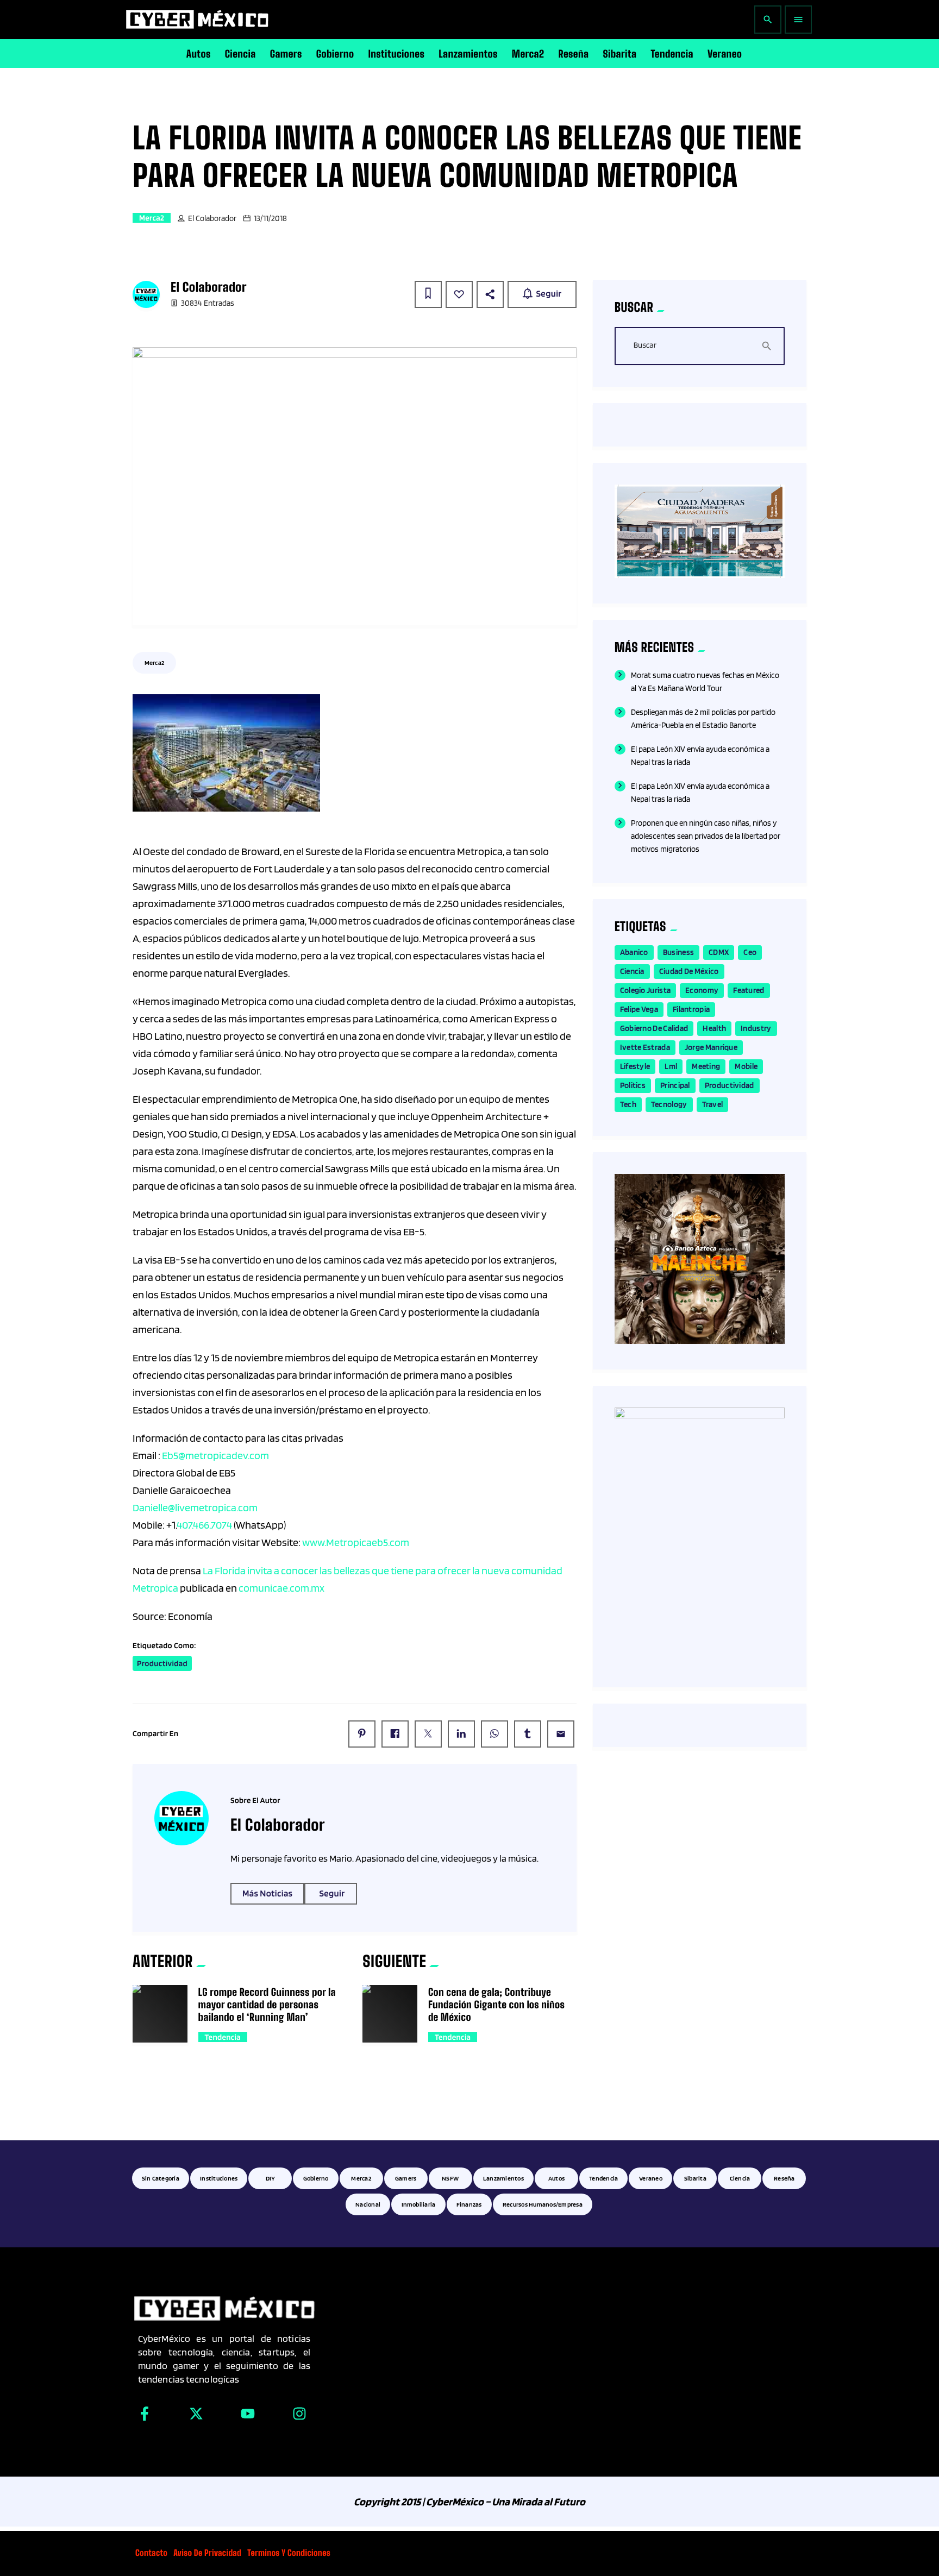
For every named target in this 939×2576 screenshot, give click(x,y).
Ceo (750, 952)
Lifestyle (635, 1066)
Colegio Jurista (646, 990)
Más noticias (267, 1894)
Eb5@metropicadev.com (215, 1455)
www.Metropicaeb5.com (356, 1542)
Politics (633, 1085)
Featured (749, 990)
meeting (706, 1066)
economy (702, 990)
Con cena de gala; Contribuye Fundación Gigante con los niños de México (496, 2005)
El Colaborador (212, 218)
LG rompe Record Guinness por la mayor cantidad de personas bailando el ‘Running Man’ (267, 2005)
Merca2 (152, 218)
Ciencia (632, 971)
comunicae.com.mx (281, 1588)
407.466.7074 (204, 1525)
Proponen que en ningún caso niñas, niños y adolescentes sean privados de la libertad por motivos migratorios (706, 836)
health (714, 1028)
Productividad (162, 1663)
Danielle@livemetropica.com (195, 1507)
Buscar (645, 345)
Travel (713, 1104)
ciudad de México (689, 971)
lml (671, 1066)
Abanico (634, 952)
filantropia (691, 1009)
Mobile (746, 1066)
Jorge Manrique (711, 1047)
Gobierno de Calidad (654, 1028)
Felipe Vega (639, 1009)
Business (678, 952)
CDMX (719, 952)
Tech (628, 1104)
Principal (675, 1085)
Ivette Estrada (645, 1047)
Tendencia (223, 2037)
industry (756, 1028)
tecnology (669, 1104)
